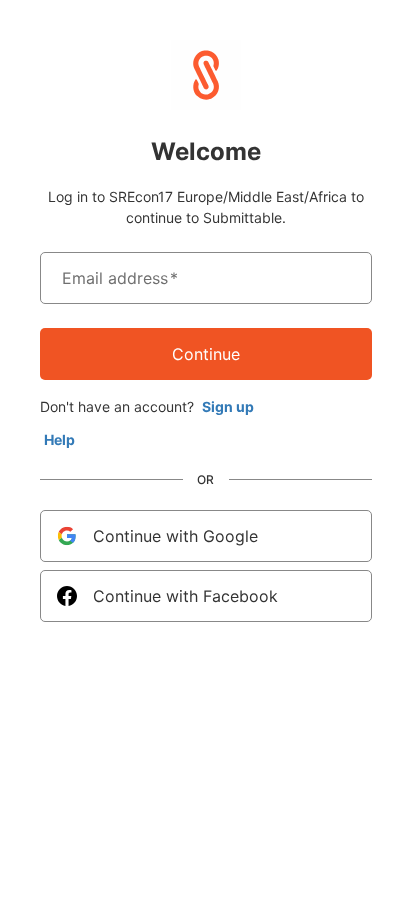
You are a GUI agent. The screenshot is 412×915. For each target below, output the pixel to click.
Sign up (228, 406)
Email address (120, 278)
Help (59, 439)
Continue (206, 354)
